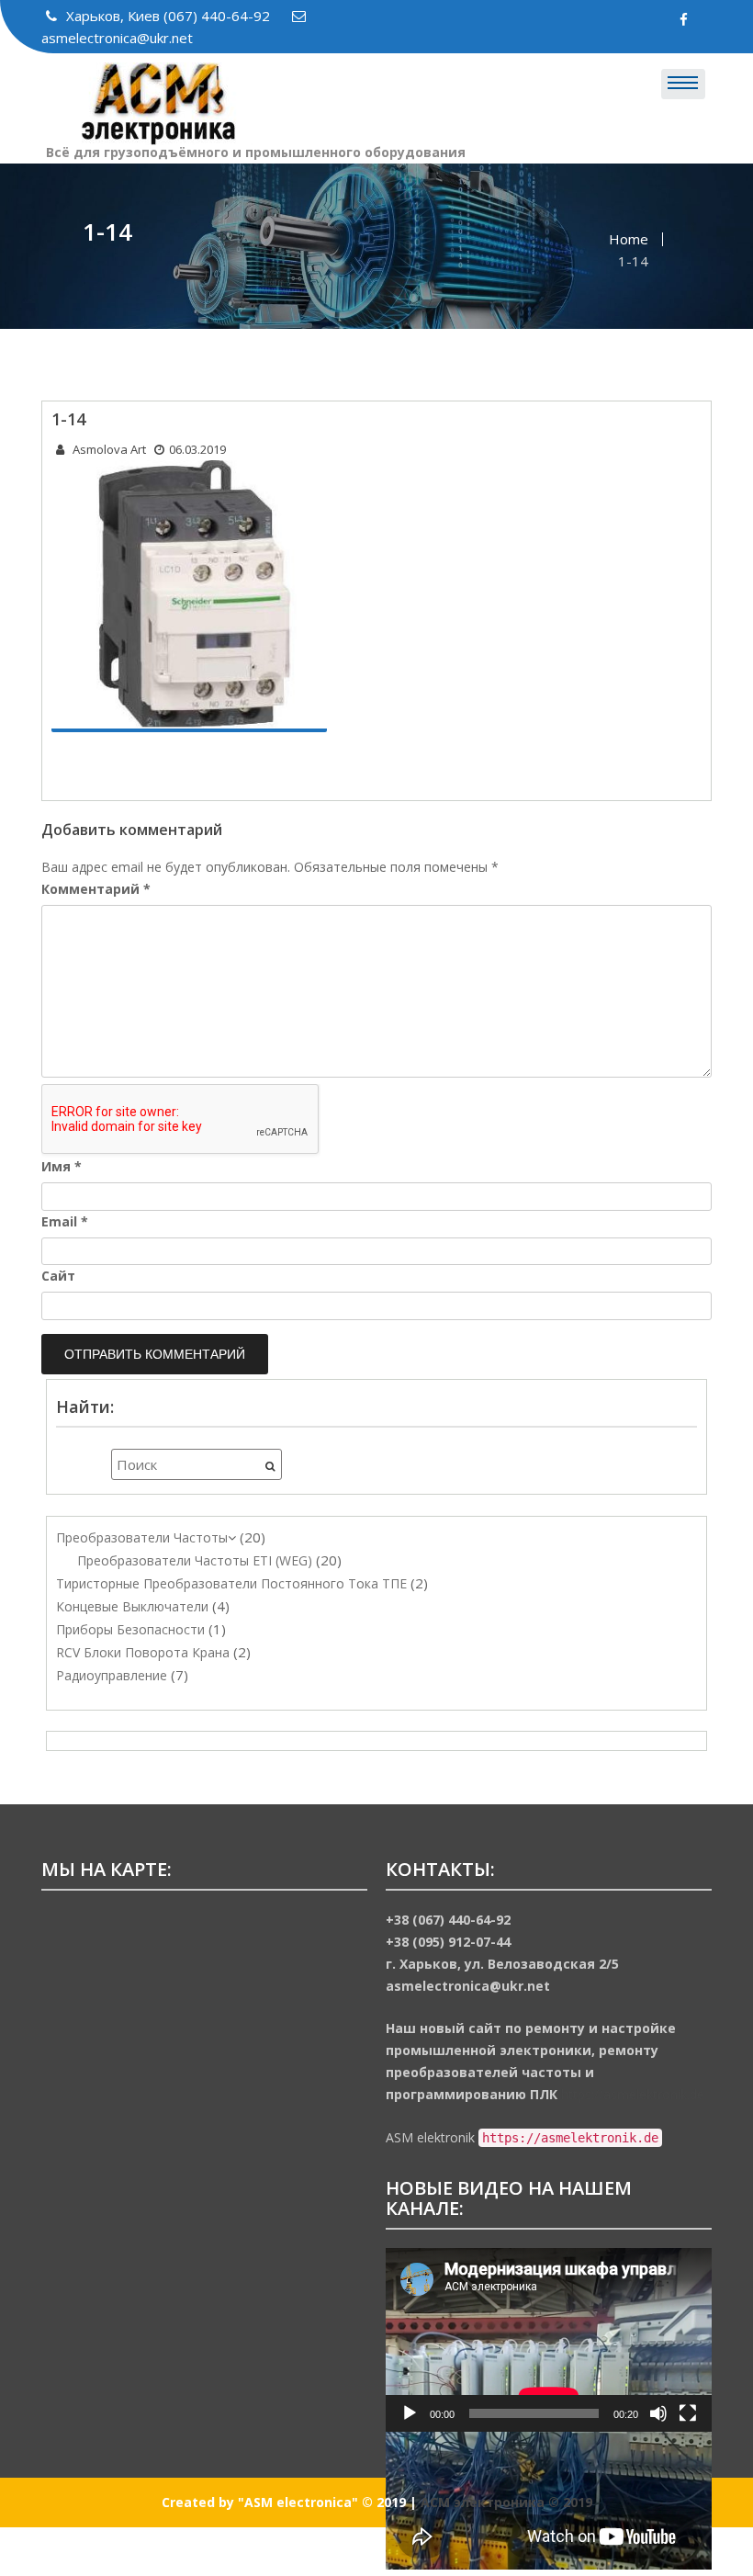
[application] (549, 2340)
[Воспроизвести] (410, 2413)
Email (65, 1221)
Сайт (58, 1276)
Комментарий (96, 889)
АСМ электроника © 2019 (506, 2502)
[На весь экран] (688, 2413)
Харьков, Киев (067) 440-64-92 (170, 16)
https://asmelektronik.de (633, 2094)
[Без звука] (658, 2413)
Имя (62, 1166)
